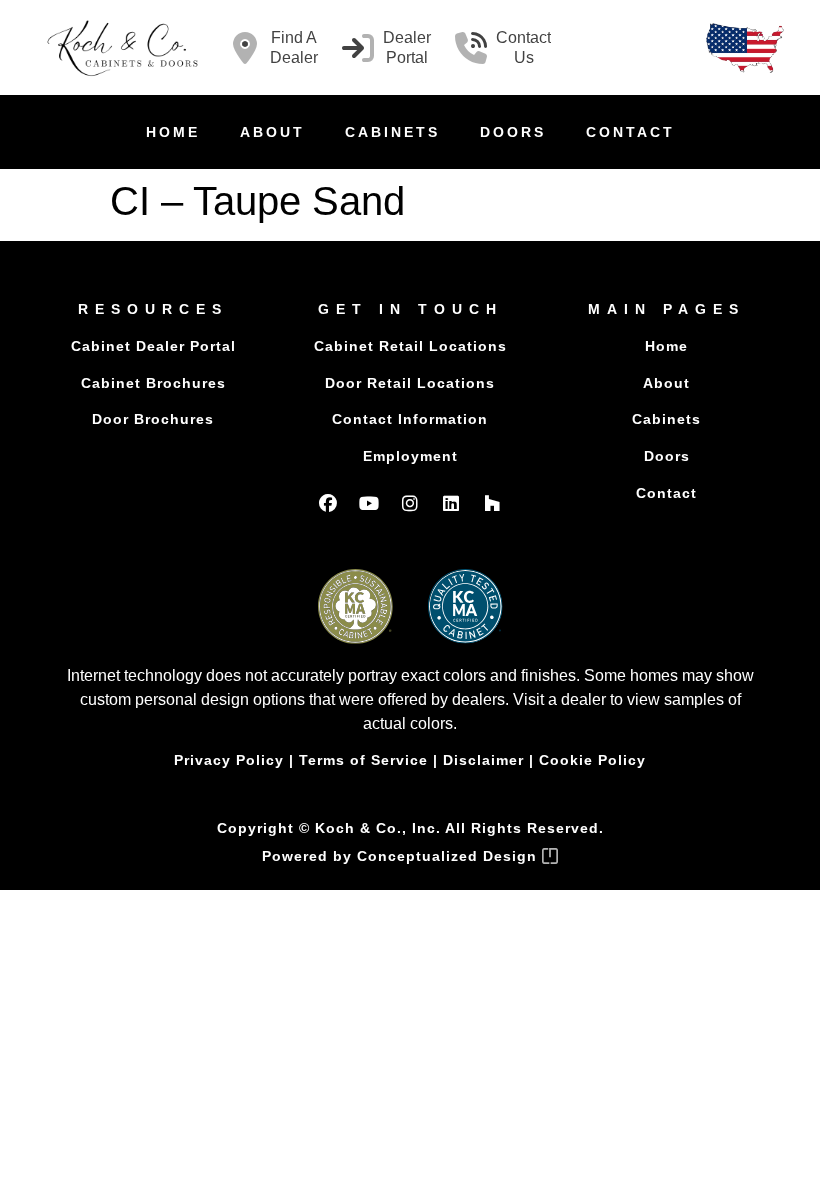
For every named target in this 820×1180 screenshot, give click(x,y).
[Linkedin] (451, 503)
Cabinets (392, 132)
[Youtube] (369, 503)
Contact (630, 132)
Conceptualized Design (449, 856)
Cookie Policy (592, 760)
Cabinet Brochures (153, 383)
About (272, 132)
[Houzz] (492, 503)
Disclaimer (483, 760)
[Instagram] (410, 503)
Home (173, 132)
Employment (410, 456)
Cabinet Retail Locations (410, 346)
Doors (513, 132)
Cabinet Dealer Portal (153, 346)
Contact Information (410, 419)
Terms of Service (363, 760)
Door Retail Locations (410, 383)
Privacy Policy (229, 760)
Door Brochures (153, 419)
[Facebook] (328, 503)
